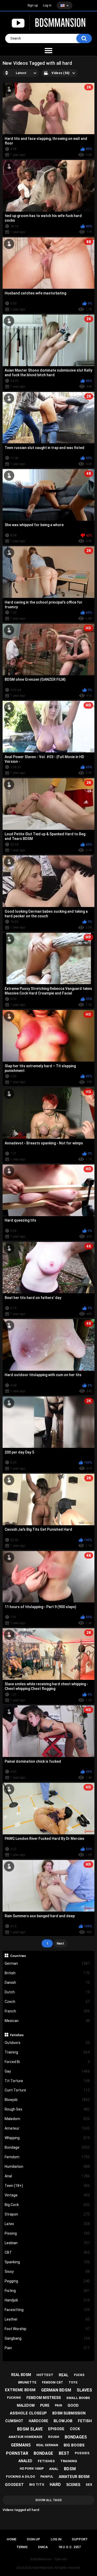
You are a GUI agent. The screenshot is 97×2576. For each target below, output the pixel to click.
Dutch (47, 1992)
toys (73, 2382)
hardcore (38, 2421)
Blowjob (47, 2100)
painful (47, 2477)
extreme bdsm (20, 2390)
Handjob (47, 2300)
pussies (82, 2453)
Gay (47, 2071)
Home (12, 2539)
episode (56, 2429)
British (47, 1973)
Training (47, 2052)
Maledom (47, 2119)
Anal (47, 2176)
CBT (47, 2252)
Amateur (47, 2128)
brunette (27, 2382)
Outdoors (47, 2043)
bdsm (70, 2469)
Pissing (47, 2233)
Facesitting (47, 2310)
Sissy (47, 2272)
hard (55, 2485)
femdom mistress (44, 2398)
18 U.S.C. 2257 (69, 2547)
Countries (18, 1956)
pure (45, 2405)
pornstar (17, 2453)
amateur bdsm (74, 2477)
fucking (14, 2398)
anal (54, 2469)
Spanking (47, 2262)
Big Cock (47, 2205)
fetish (85, 2421)
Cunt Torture (47, 2090)
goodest (14, 2485)
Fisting (47, 2291)
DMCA (43, 2547)
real (64, 2375)
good (73, 2405)
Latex (47, 2224)
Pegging (47, 2281)
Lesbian (47, 2243)
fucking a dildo (20, 2477)
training (69, 2461)
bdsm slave (30, 2429)
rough (54, 2437)
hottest (45, 2375)
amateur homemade (25, 2437)
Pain (47, 2348)
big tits (37, 2485)
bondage (43, 2453)
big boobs (74, 2445)
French (47, 2011)
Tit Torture (47, 2081)
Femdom (47, 2157)
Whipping (47, 2138)
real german (47, 2445)
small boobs (78, 2398)
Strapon (47, 2214)
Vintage (47, 2195)
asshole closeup (28, 2413)
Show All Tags (48, 2500)
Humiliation (47, 2166)
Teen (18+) (47, 2186)
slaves (84, 2390)
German (47, 1963)
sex (89, 2485)
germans (21, 2445)
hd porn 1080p (32, 2469)
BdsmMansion (43, 2568)
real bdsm (21, 2375)
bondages (76, 2437)
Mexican (47, 2021)
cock (75, 2429)
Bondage (47, 2147)
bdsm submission (69, 2413)
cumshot (14, 2421)
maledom (26, 2405)
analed (25, 2461)
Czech (47, 2002)
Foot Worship (47, 2329)
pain (58, 2405)
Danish (47, 1983)
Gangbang (47, 2338)
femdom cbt (53, 2382)
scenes (73, 2485)
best (64, 2453)
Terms (22, 2547)
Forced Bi (47, 2062)
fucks (79, 2375)
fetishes (46, 2461)
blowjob (63, 2421)
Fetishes (17, 2035)
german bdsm (56, 2390)
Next (60, 1943)
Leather (47, 2319)
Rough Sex (47, 2109)
